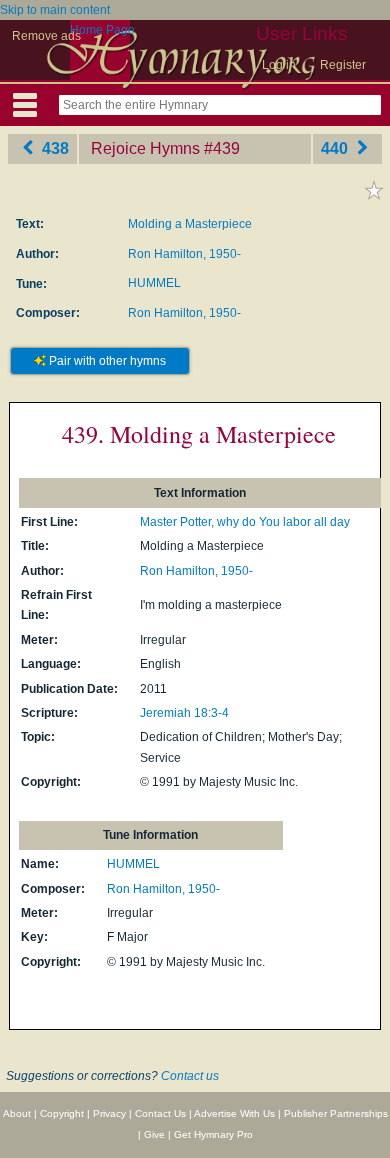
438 (53, 148)
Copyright (62, 1113)
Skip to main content (55, 10)
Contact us (190, 1076)
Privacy (109, 1113)
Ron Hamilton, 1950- (184, 254)
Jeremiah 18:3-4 (184, 713)
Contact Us (160, 1113)
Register (343, 65)
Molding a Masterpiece (190, 224)
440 (336, 148)
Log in (279, 65)
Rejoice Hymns (145, 148)
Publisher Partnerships (336, 1113)
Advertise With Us (234, 1113)
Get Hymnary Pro (213, 1134)
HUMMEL (154, 283)
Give (154, 1134)
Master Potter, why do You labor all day (245, 522)
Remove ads (46, 36)
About (17, 1113)
